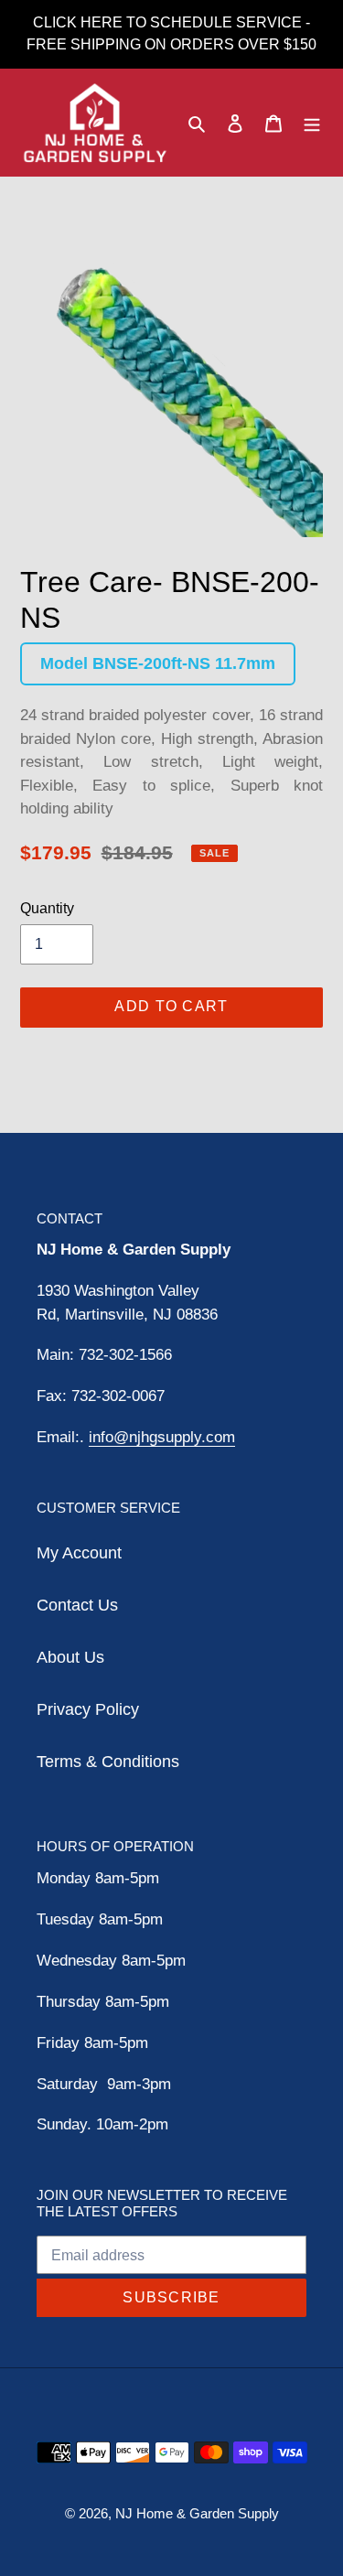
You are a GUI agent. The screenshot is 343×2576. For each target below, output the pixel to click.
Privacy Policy (88, 1709)
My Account (79, 1553)
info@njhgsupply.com (162, 1437)
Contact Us (77, 1605)
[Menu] (312, 123)
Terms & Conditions (108, 1762)
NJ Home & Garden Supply (197, 2513)
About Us (70, 1657)
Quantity (47, 908)
